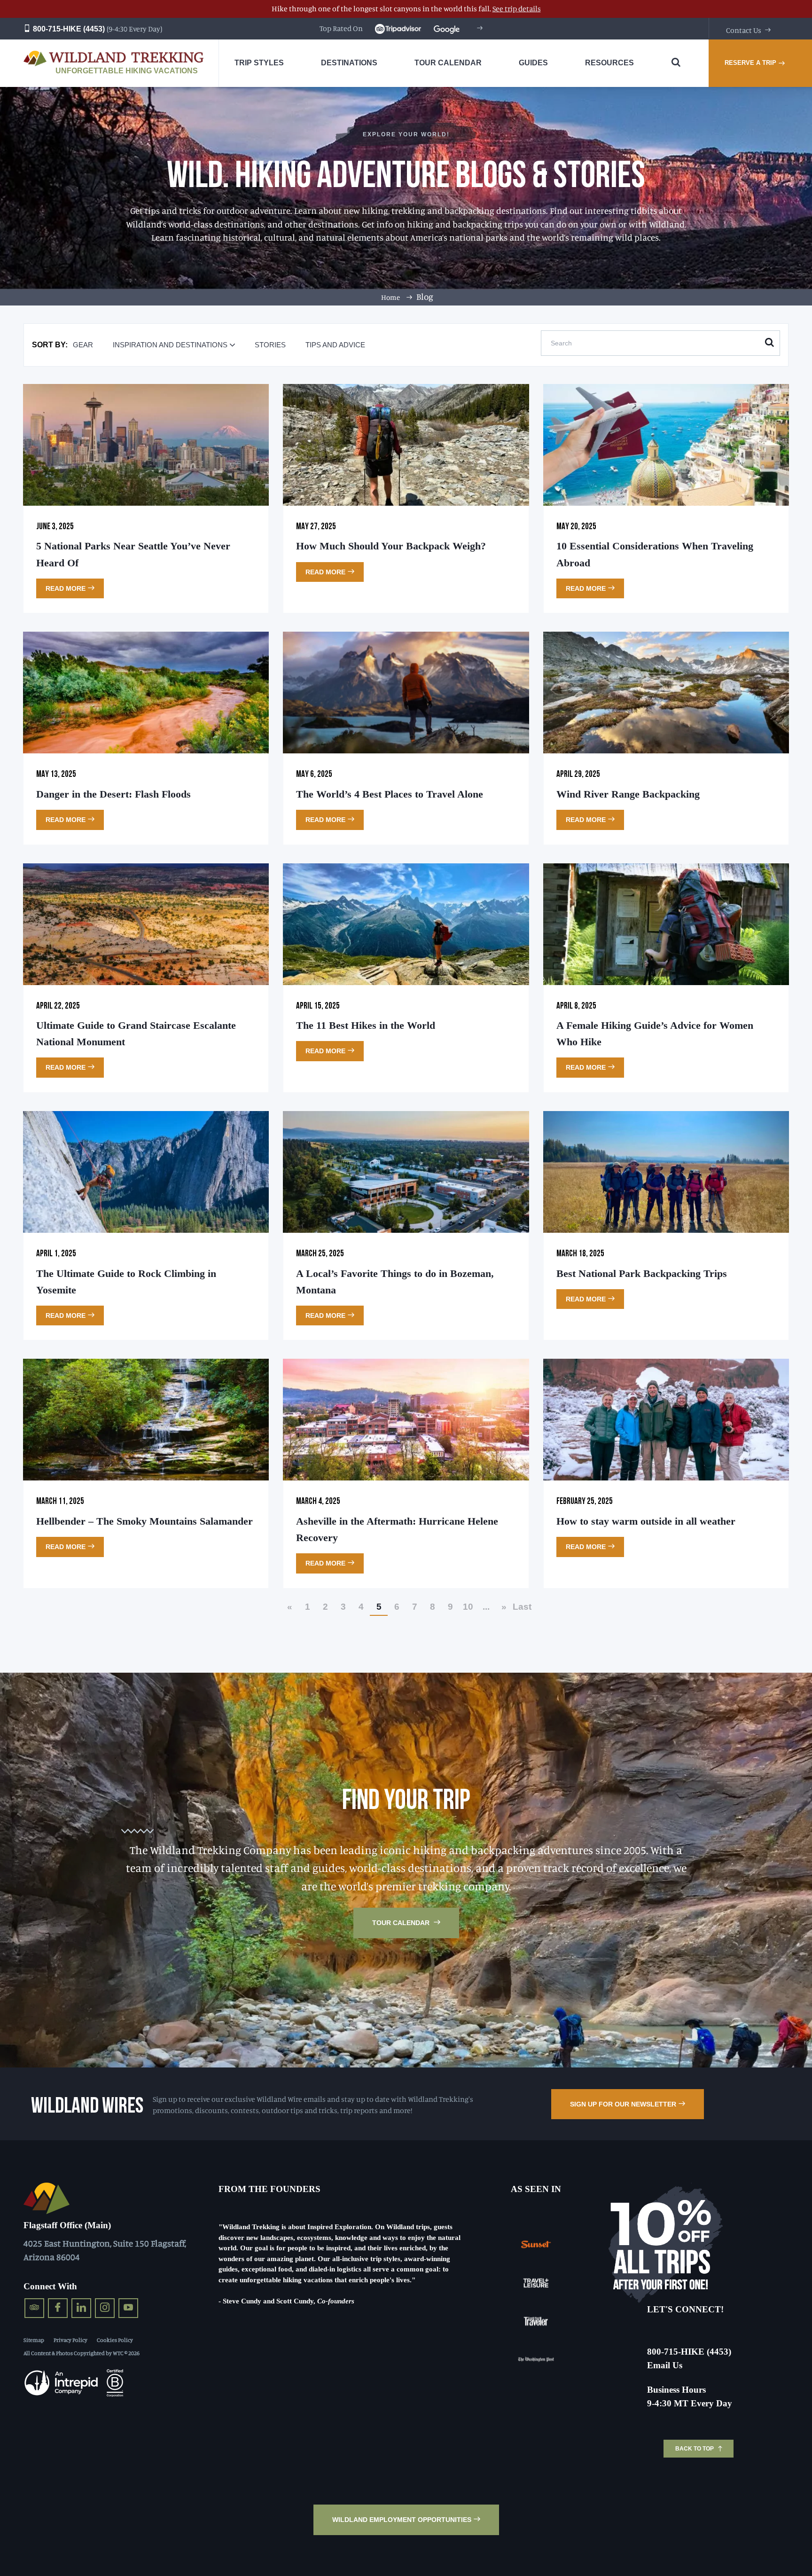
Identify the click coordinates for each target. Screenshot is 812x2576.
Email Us (665, 2365)
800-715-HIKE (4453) (68, 29)
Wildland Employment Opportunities (402, 2520)
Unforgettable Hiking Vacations (127, 71)
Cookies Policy (115, 2340)
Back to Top (695, 2449)
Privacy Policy (70, 2340)
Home (390, 297)
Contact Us (744, 30)
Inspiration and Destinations (170, 345)
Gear (83, 345)
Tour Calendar (402, 1923)
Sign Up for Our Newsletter (623, 2104)
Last (522, 1607)
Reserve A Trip (750, 63)
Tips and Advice (335, 345)
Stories (270, 345)
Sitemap (34, 2340)
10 (468, 1607)
